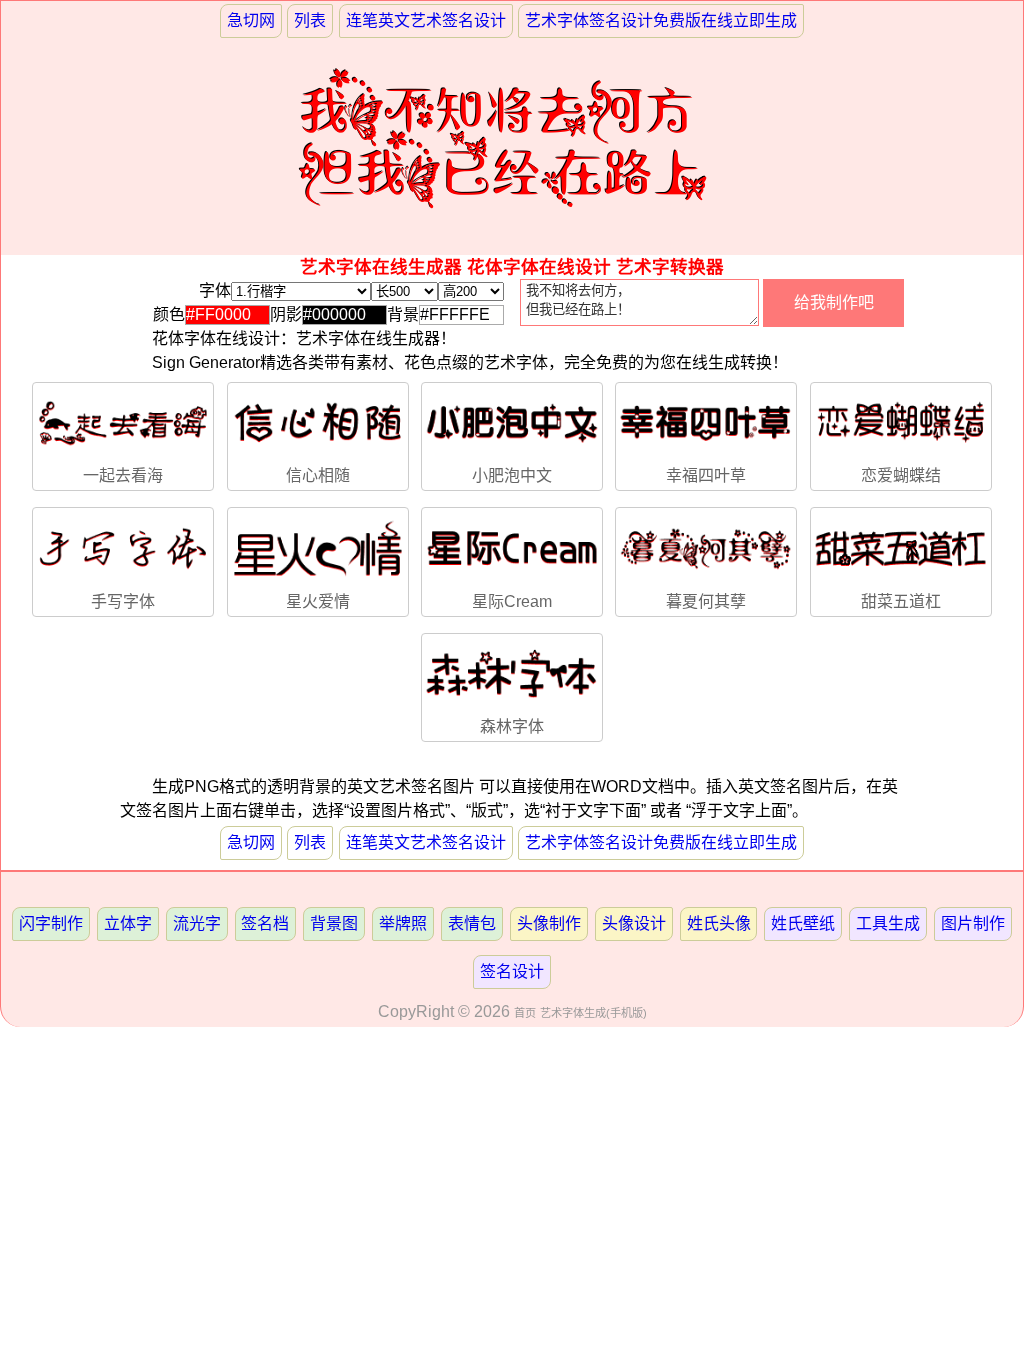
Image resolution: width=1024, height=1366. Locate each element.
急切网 (251, 20)
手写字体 (123, 601)
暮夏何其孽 (706, 601)
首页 (525, 1013)
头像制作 (549, 923)
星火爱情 (318, 601)
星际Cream (512, 601)
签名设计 (512, 971)
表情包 (472, 923)
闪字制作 (51, 923)
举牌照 (403, 923)
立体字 (128, 923)
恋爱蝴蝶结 (901, 475)
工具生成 (888, 923)
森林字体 (512, 726)
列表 (310, 20)
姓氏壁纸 (803, 923)
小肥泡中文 (512, 475)
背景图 (334, 923)
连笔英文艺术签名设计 (426, 20)
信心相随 (318, 475)
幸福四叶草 (706, 475)
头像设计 (634, 923)
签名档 (265, 923)
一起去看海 (123, 475)
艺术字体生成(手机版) (593, 1013)
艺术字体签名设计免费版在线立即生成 (661, 20)
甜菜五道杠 (901, 601)
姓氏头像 (719, 923)
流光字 (197, 923)
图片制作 (973, 923)
